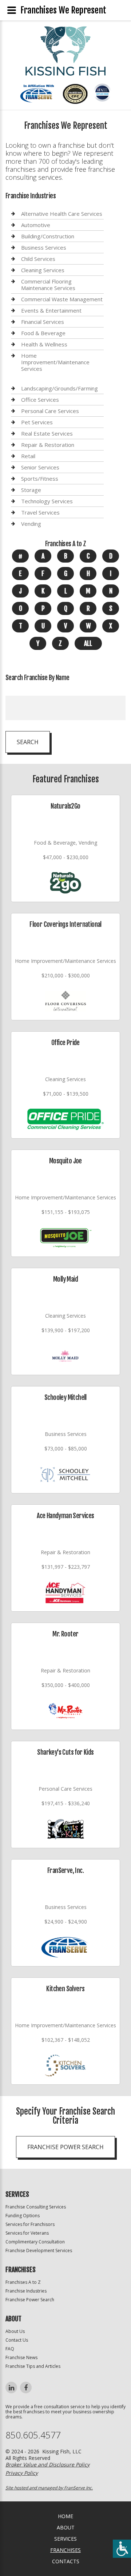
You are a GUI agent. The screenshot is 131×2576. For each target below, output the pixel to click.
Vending (31, 524)
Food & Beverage (43, 333)
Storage (31, 490)
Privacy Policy (22, 2473)
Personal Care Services (50, 411)
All (88, 643)
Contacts (66, 2561)
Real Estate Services (47, 433)
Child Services (38, 259)
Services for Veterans (27, 2233)
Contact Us (17, 2340)
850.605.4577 (33, 2435)
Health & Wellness (44, 344)
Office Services (40, 400)
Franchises (65, 2550)
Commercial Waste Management (62, 299)
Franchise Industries (26, 2291)
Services (65, 2539)
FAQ (10, 2349)
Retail (28, 456)
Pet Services (37, 422)
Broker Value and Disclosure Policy (47, 2464)
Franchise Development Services (39, 2250)
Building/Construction (48, 236)
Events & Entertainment (51, 310)
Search (28, 742)
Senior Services (40, 467)
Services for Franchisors (30, 2224)
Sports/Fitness (40, 479)
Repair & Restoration (48, 445)
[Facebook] (26, 2388)
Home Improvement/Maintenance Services (55, 362)
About (66, 2527)
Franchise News (21, 2357)
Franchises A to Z (23, 2282)
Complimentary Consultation (35, 2242)
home (65, 2516)
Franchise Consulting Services (36, 2207)
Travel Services (40, 512)
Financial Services (43, 322)
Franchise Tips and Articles (33, 2366)
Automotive (36, 225)
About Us (15, 2331)
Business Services (44, 247)
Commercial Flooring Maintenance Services (48, 285)
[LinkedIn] (11, 2388)
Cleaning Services (43, 270)
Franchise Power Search (65, 2147)
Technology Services (47, 501)
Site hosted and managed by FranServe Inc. (49, 2488)
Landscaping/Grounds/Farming (59, 388)
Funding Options (23, 2216)
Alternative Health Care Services (62, 214)
